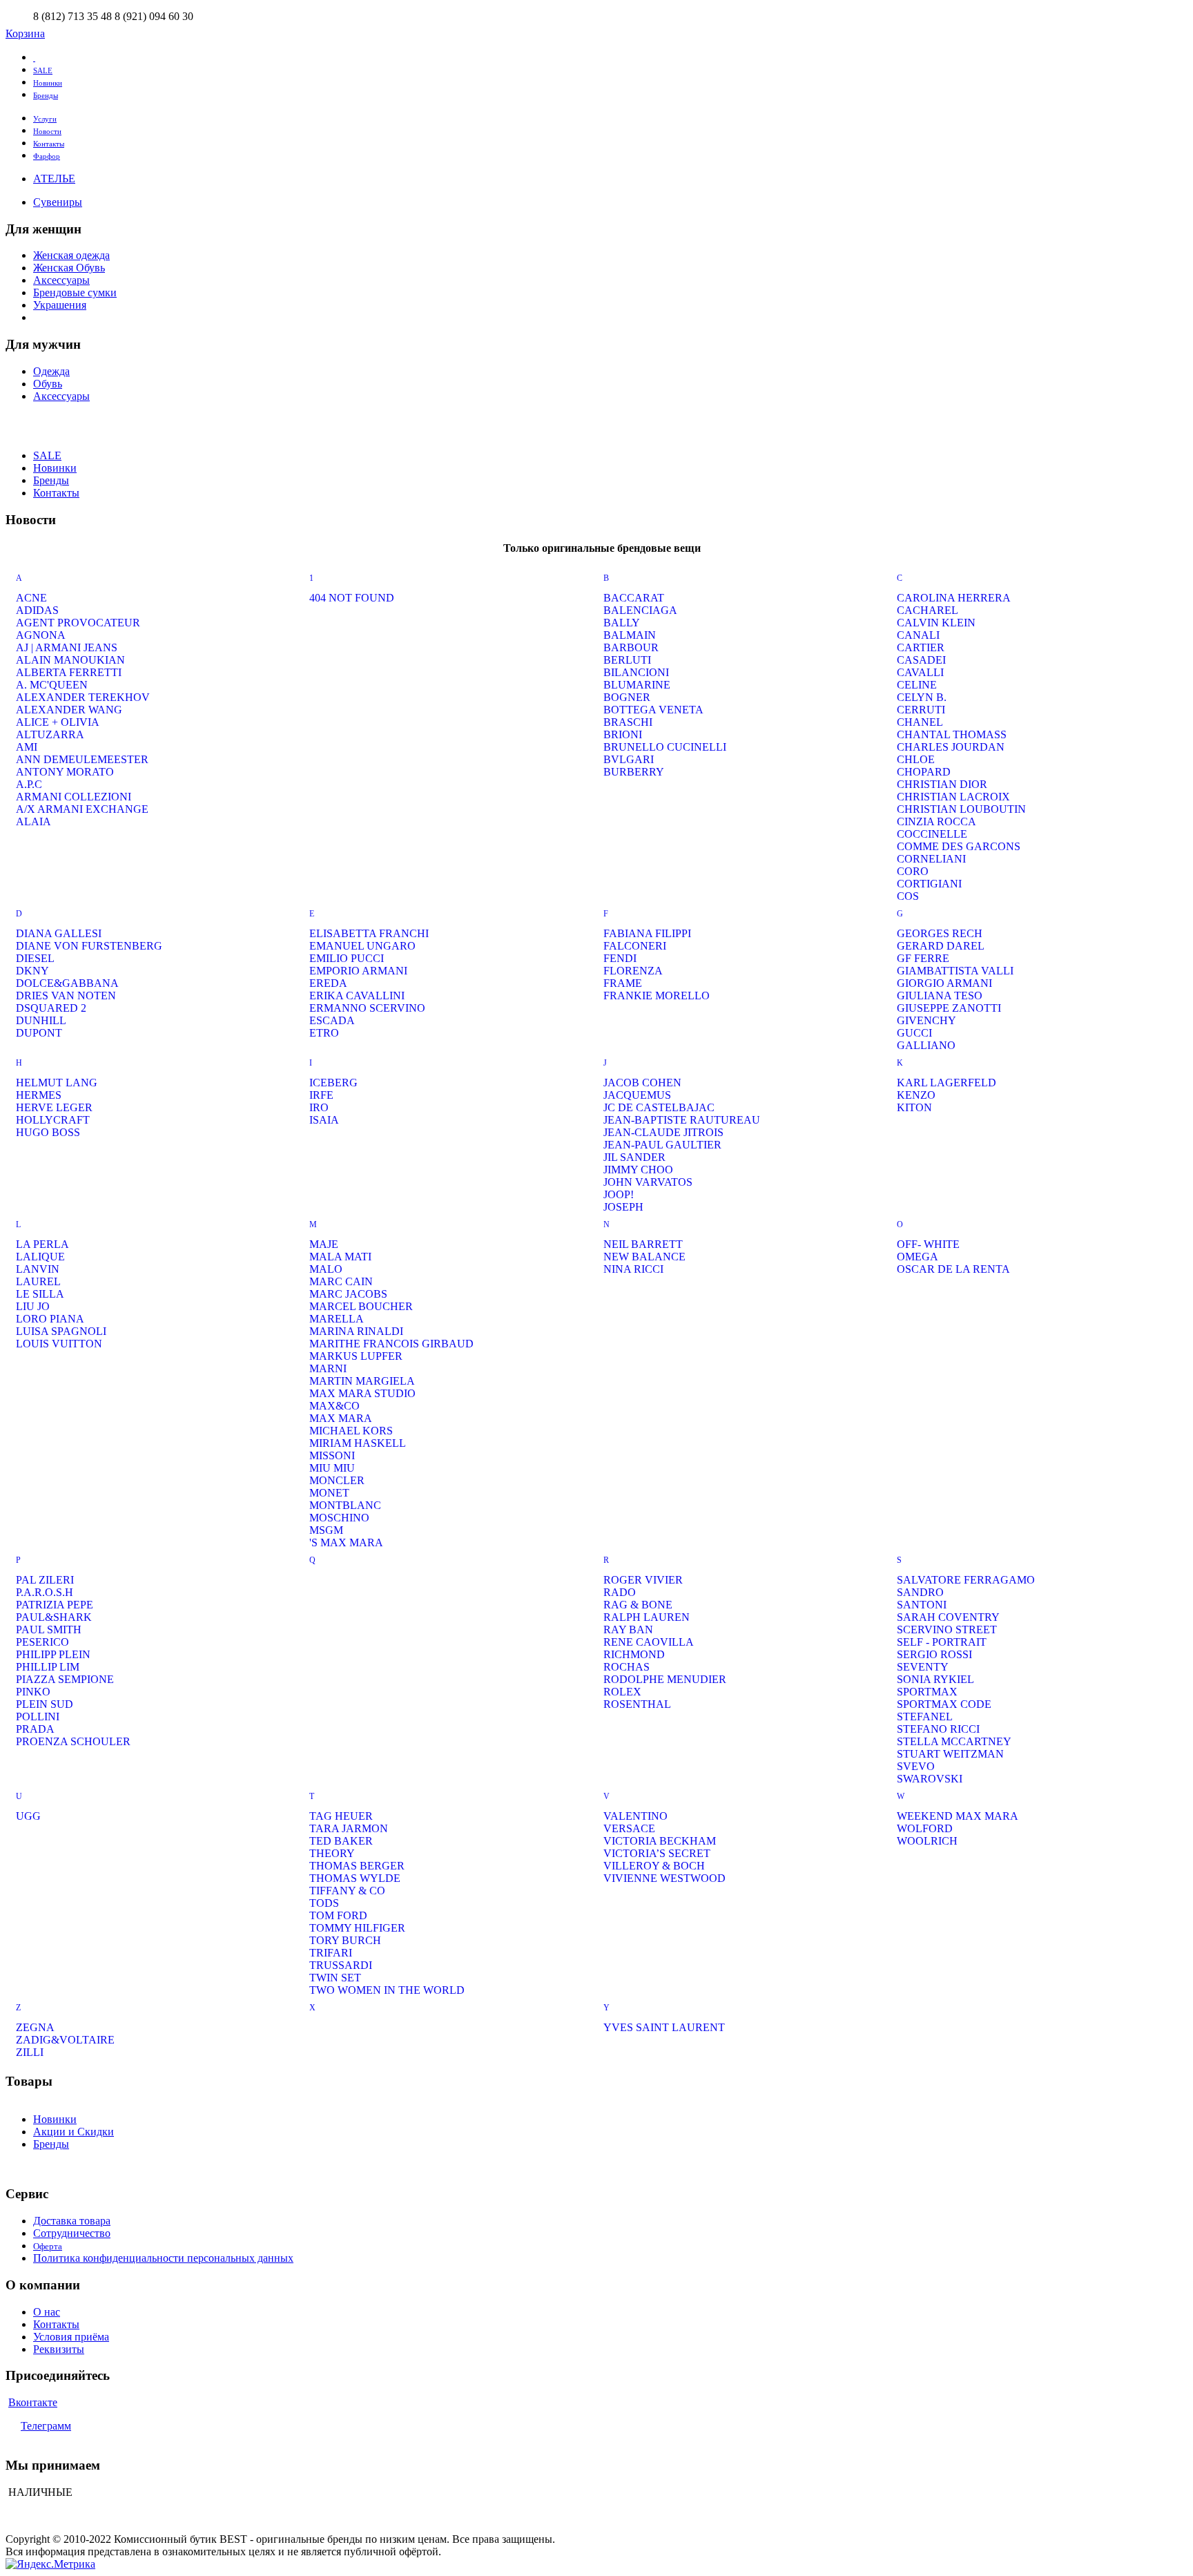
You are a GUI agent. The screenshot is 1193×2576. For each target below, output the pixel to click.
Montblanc (345, 1505)
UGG (28, 1816)
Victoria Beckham (660, 1841)
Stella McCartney (954, 1741)
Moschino (339, 1518)
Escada (332, 1020)
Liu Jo (33, 1306)
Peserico (42, 1642)
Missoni (332, 1455)
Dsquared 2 (51, 1008)
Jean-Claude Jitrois (663, 1132)
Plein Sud (45, 1704)
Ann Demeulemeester (82, 759)
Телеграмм (46, 2426)
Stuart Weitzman (950, 1754)
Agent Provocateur (78, 623)
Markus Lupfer (356, 1356)
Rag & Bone (638, 1605)
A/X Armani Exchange (82, 809)
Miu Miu (332, 1468)
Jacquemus (637, 1095)
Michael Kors (351, 1431)
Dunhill (41, 1020)
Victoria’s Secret (657, 1853)
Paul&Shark (54, 1617)
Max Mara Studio (362, 1393)
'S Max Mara (346, 1542)
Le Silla (40, 1294)
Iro (319, 1107)
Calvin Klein (936, 623)
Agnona (41, 635)
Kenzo (916, 1095)
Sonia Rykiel (935, 1679)
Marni (328, 1368)
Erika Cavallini (357, 996)
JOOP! (619, 1194)
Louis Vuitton (59, 1344)
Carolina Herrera (954, 598)
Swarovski (930, 1779)
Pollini (38, 1717)
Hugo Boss (48, 1132)
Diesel (35, 958)
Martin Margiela (362, 1381)
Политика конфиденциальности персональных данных (163, 2258)
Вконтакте (33, 2402)
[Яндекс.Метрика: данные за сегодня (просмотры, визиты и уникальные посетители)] (50, 2564)
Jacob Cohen (642, 1083)
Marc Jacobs (348, 1294)
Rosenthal (637, 1704)
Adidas (37, 610)
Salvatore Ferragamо (966, 1580)
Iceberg (333, 1083)
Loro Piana (50, 1319)
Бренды (46, 95)
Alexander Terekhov (83, 697)
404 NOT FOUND (352, 598)
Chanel (920, 722)
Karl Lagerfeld (947, 1083)
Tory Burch (345, 1940)
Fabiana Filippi (647, 933)
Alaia (33, 821)
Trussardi (341, 1965)
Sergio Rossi (934, 1654)
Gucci (914, 1033)
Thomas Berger (357, 1866)
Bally (622, 623)
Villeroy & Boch (654, 1866)
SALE (43, 70)
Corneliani (931, 859)
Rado (620, 1592)
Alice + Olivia (58, 722)
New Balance (644, 1257)
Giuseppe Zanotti (949, 1008)
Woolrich (927, 1841)
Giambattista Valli (955, 971)
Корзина (25, 33)
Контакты (49, 144)
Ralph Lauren (647, 1617)
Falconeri (635, 946)
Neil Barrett (643, 1244)
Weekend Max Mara (958, 1816)
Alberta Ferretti (69, 672)
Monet (329, 1493)
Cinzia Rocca (937, 821)
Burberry (634, 772)
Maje (324, 1244)
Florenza (633, 971)
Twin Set (335, 1978)
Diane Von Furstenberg (89, 946)
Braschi (628, 722)
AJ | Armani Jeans (67, 647)
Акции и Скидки (74, 2132)
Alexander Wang (69, 710)
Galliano (926, 1045)
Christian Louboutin (961, 809)
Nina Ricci (633, 1269)
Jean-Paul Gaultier (662, 1145)
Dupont (39, 1033)
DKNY (32, 971)
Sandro (920, 1592)
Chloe (916, 759)
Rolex (622, 1692)
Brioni (623, 734)
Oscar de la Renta (953, 1269)
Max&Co (334, 1406)
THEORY (332, 1853)
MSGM (326, 1530)
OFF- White (928, 1244)
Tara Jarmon (349, 1828)
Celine (917, 685)
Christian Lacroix (953, 797)
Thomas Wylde (355, 1878)
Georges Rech (940, 933)
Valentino (636, 1816)
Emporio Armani (358, 971)
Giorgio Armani (944, 983)
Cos (908, 896)
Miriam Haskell (358, 1443)
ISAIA (324, 1120)
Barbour (631, 647)
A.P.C (29, 784)
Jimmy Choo (638, 1170)
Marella (337, 1319)
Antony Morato (65, 772)
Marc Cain (341, 1281)
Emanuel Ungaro (362, 946)
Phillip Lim (48, 1667)
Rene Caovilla (649, 1642)
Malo (326, 1269)
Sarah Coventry (948, 1617)
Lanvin (38, 1269)
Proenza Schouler (73, 1741)
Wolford (925, 1828)
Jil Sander (634, 1157)
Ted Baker (341, 1841)
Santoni (922, 1605)
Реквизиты (59, 2349)
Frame (623, 983)
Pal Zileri (45, 1580)
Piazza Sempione (65, 1679)
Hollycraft (53, 1120)
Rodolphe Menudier (665, 1679)
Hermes (39, 1095)
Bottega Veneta (653, 710)
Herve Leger (54, 1107)
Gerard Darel (941, 946)
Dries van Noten (66, 996)
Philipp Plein (53, 1654)
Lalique (40, 1257)
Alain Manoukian (70, 660)
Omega (918, 1257)
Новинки (48, 83)
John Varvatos (648, 1182)
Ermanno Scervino (367, 1008)
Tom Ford (338, 1915)
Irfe (321, 1095)
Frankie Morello (657, 996)
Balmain (630, 635)
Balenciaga (640, 610)
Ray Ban (628, 1630)
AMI (27, 747)
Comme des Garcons (959, 846)
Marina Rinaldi (356, 1331)
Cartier (921, 647)
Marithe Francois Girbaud (391, 1344)
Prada (35, 1729)
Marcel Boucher (361, 1306)
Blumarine (637, 685)
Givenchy (927, 1020)
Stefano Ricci (938, 1729)
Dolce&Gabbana (67, 983)
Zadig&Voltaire (65, 2040)
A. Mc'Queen (52, 685)
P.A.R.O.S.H (45, 1592)
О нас (47, 2312)
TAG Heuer (341, 1816)
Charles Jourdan (951, 747)
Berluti (627, 660)
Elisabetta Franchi (369, 933)
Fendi (620, 958)
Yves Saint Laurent (664, 2027)
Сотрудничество (72, 2233)
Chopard (924, 772)
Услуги (45, 119)
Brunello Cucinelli (665, 747)
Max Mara (341, 1418)
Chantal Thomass (952, 734)
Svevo (916, 1766)
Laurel (38, 1281)
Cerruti (921, 710)
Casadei (921, 660)
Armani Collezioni (74, 797)
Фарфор (47, 156)
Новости (47, 131)
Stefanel (925, 1717)
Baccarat (634, 598)
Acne (31, 598)
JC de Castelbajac (659, 1107)
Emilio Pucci (347, 958)
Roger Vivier (643, 1580)
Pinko (33, 1692)
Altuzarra (50, 734)
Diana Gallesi (59, 933)
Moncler (337, 1480)
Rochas (627, 1667)
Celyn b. (922, 697)
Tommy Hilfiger (357, 1928)
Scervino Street (947, 1630)
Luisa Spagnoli (61, 1331)
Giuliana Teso (940, 996)
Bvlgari (629, 759)
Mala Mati (340, 1257)
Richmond (634, 1654)
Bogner (627, 697)
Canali (918, 635)
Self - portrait (942, 1642)
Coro (913, 871)
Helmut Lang (57, 1083)
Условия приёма (71, 2337)
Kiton (914, 1107)
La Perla (42, 1244)
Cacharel (928, 610)
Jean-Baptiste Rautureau (682, 1120)
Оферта (48, 2246)
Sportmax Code (944, 1704)
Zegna (35, 2027)
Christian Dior (942, 784)
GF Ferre (923, 958)
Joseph (623, 1207)
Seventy (923, 1667)
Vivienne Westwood (665, 1878)
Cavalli (920, 672)
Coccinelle (932, 834)
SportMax (927, 1692)
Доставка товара (72, 2221)
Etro (324, 1033)
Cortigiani (929, 884)
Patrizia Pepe (55, 1605)
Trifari (331, 1953)
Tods (324, 1903)
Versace (629, 1828)
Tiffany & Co (347, 1891)
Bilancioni (636, 672)
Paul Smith (49, 1630)
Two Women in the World (387, 1990)
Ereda (328, 983)
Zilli (30, 2052)
